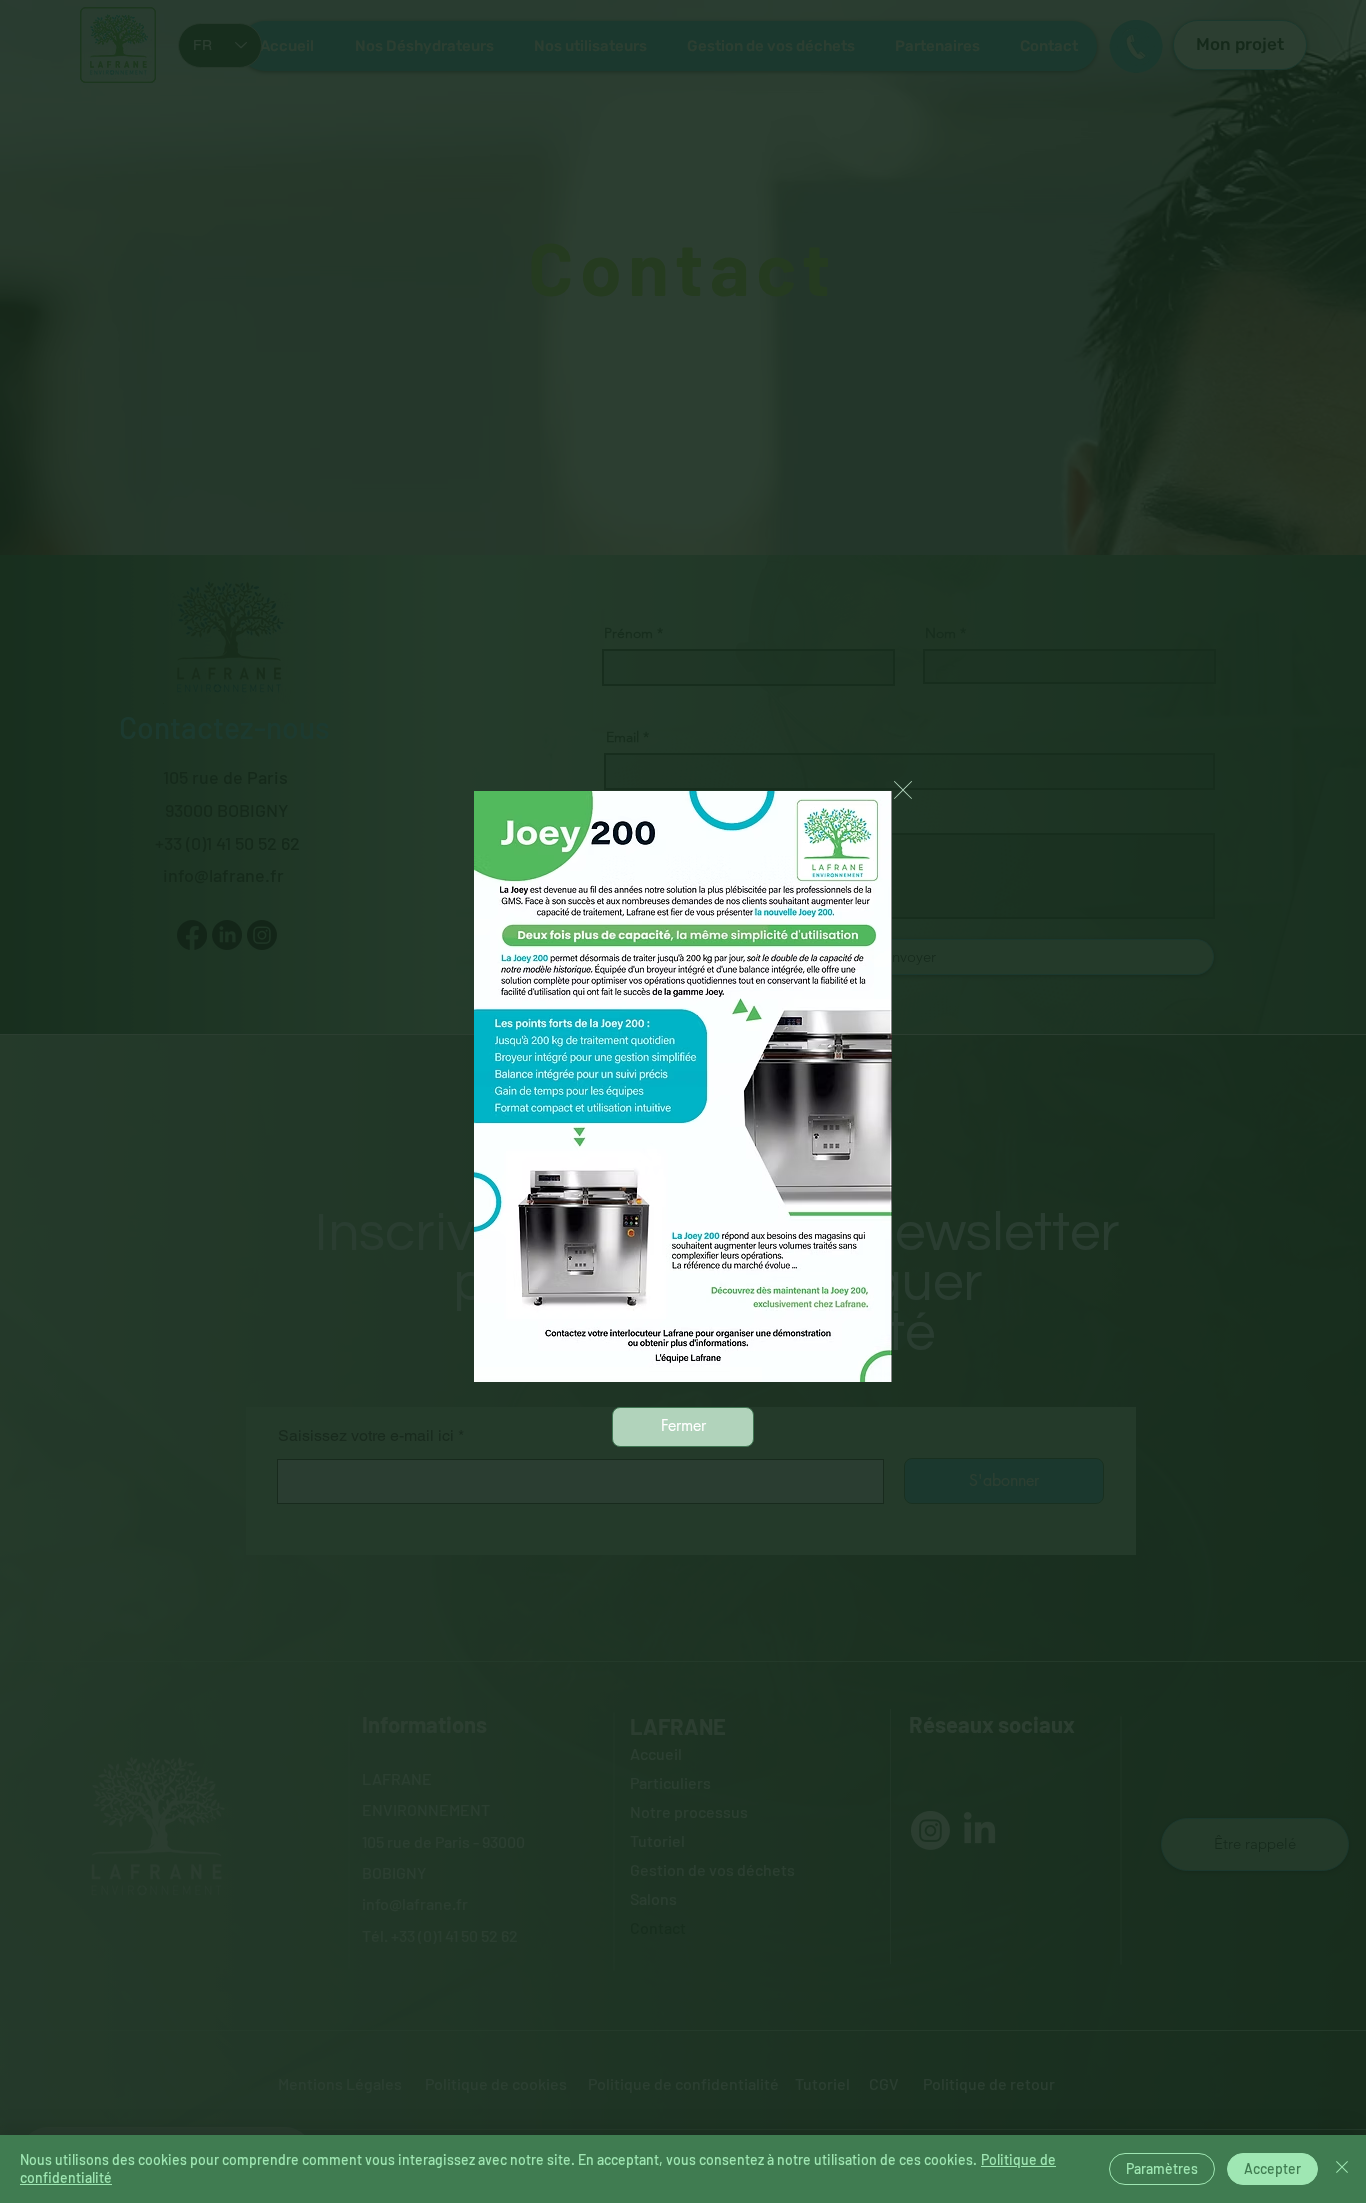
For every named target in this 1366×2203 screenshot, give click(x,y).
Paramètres (1162, 2168)
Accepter (1272, 2168)
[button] (903, 790)
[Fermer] (1342, 2169)
